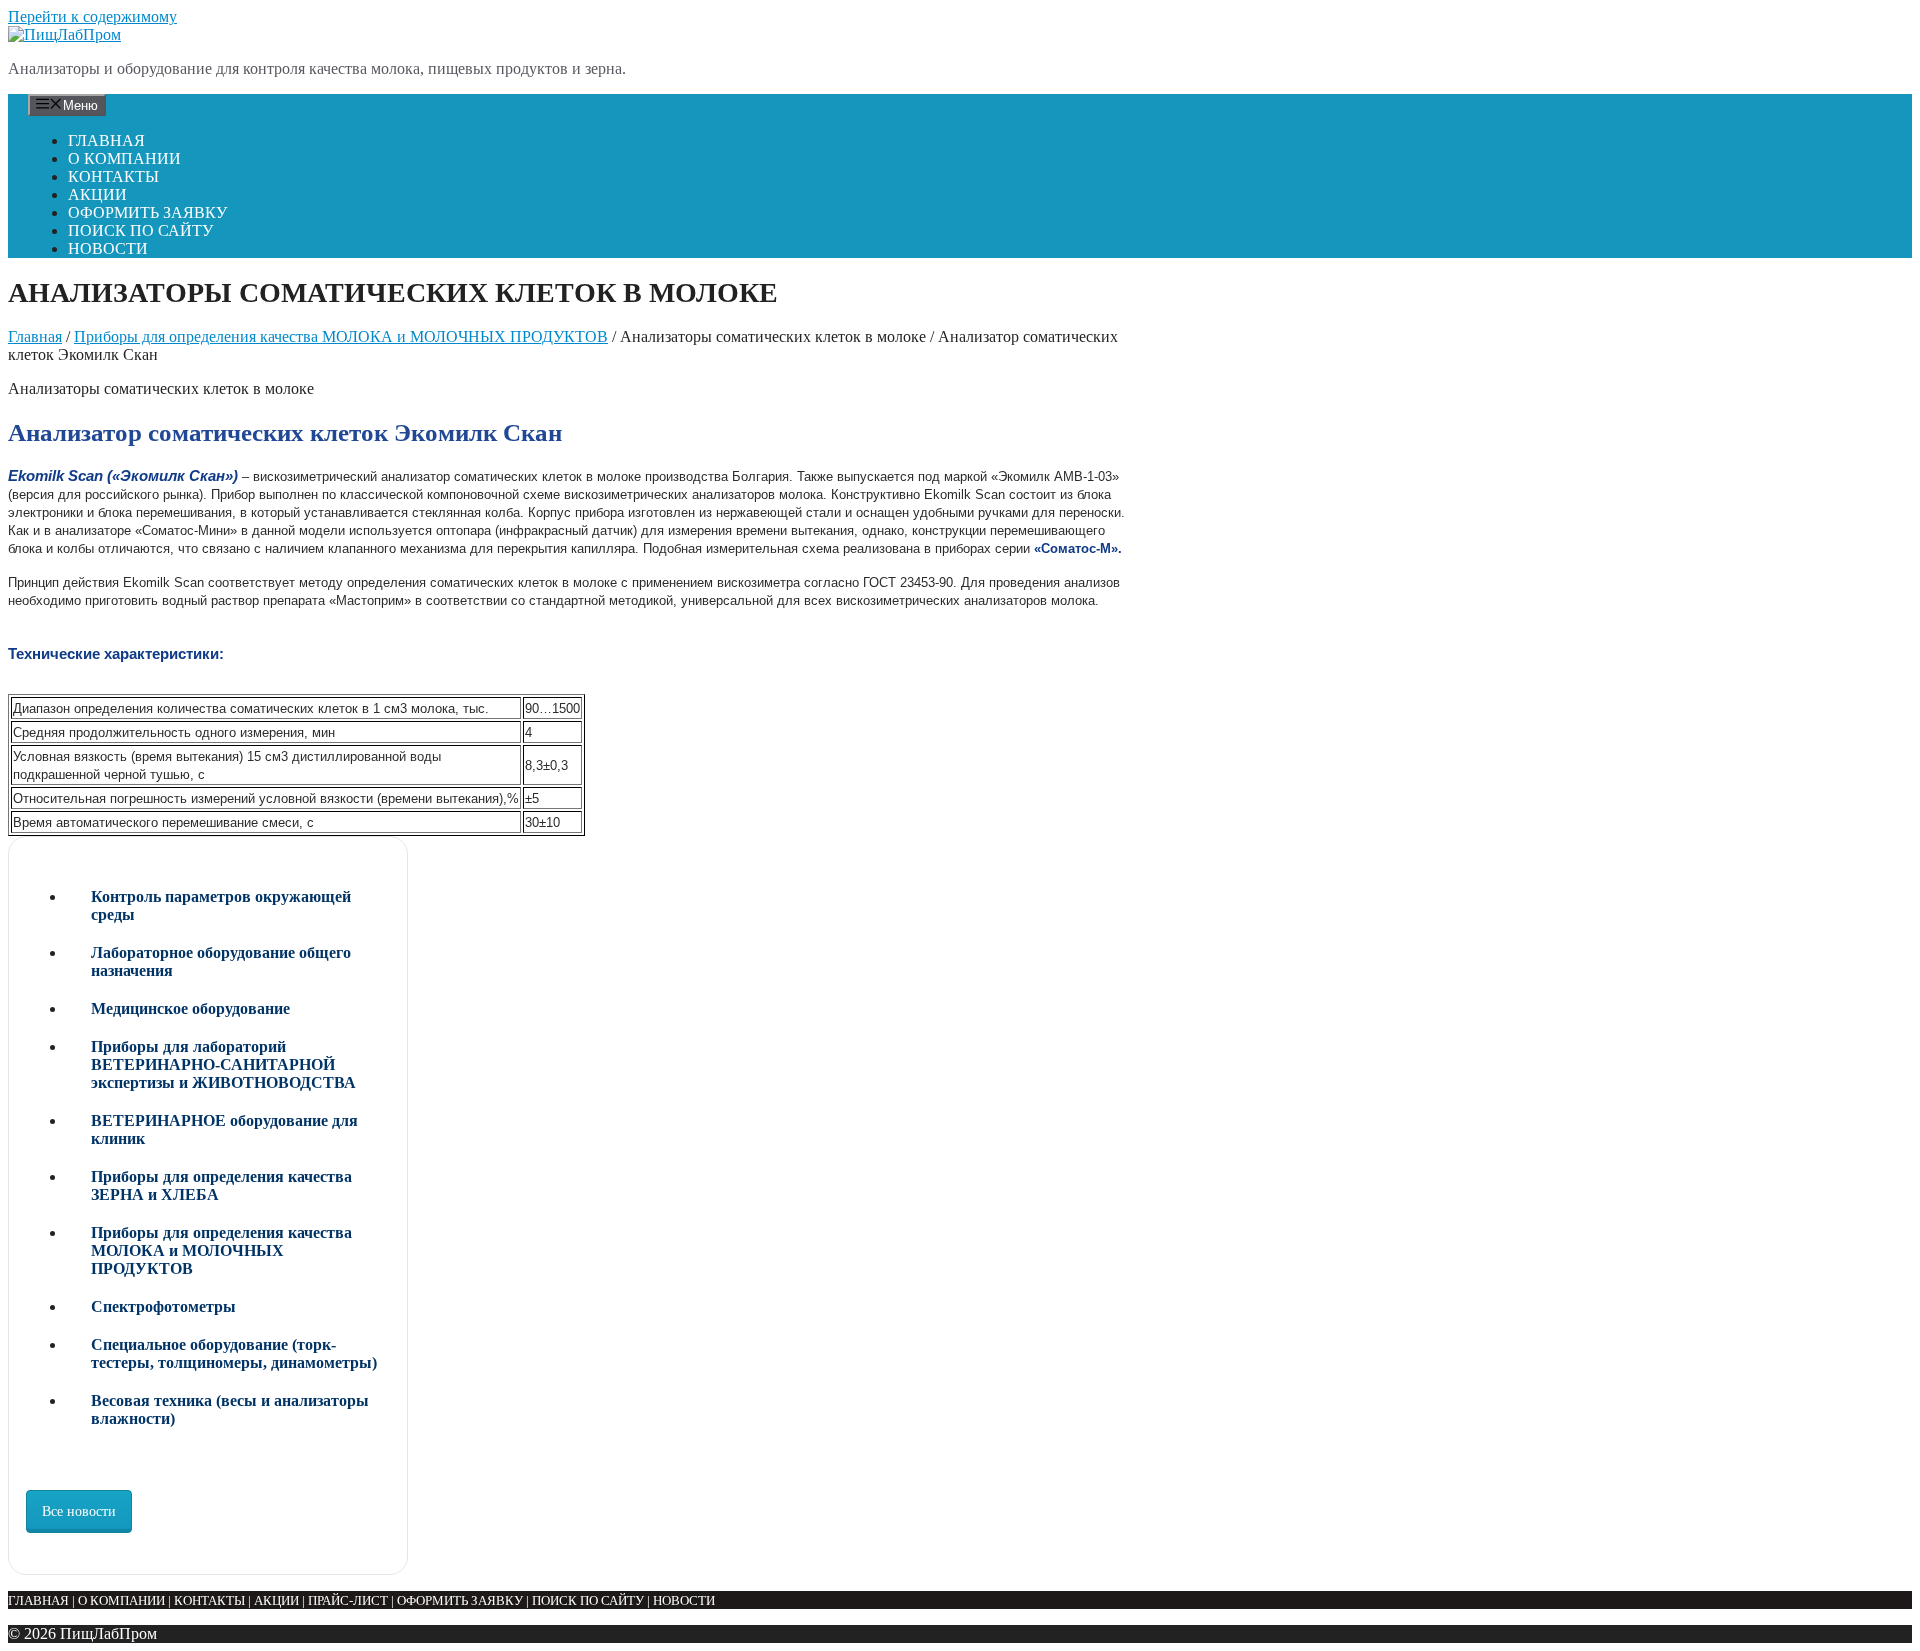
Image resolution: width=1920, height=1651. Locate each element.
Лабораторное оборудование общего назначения (221, 961)
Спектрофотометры (163, 1306)
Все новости (79, 1511)
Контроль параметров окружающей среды (221, 905)
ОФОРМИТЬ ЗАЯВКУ (147, 212)
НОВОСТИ (108, 248)
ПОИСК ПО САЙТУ (140, 230)
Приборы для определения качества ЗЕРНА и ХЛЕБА (221, 1185)
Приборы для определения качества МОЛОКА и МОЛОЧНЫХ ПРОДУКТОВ (341, 336)
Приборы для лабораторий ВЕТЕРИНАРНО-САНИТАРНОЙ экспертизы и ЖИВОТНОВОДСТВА (223, 1064)
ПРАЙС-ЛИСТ (348, 1600)
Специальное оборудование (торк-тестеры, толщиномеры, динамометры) (234, 1353)
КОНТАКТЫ (113, 176)
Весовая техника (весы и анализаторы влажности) (230, 1409)
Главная (35, 336)
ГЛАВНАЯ (106, 140)
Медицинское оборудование (190, 1008)
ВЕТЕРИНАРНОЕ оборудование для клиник (224, 1129)
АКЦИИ (97, 194)
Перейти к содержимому (92, 16)
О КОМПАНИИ (124, 158)
